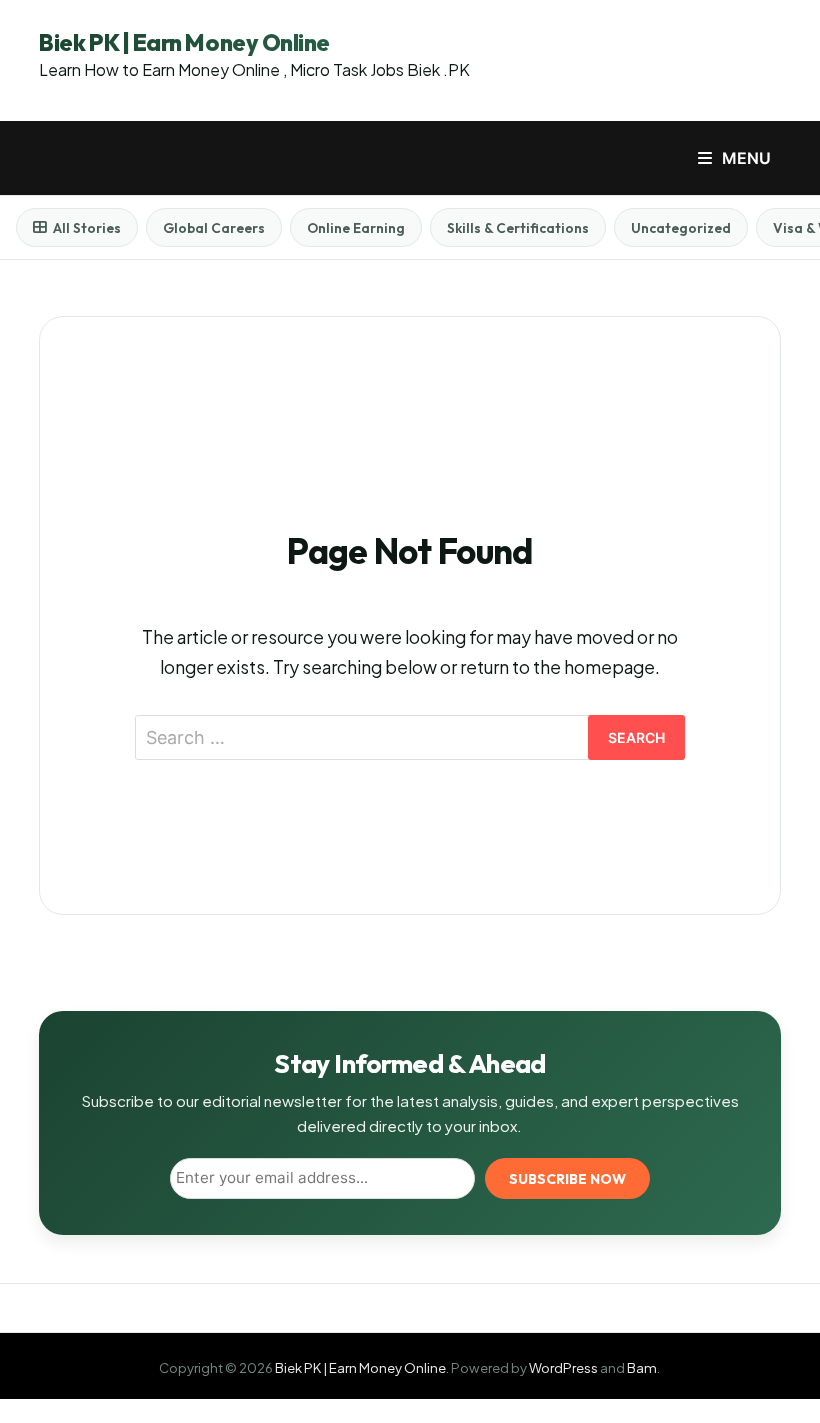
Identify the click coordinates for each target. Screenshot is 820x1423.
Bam (642, 1367)
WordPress (563, 1367)
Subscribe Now (567, 1179)
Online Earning (356, 228)
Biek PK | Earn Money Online (184, 42)
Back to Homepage (409, 820)
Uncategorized (681, 228)
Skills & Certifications (518, 228)
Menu (746, 158)
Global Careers (214, 228)
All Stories (87, 228)
